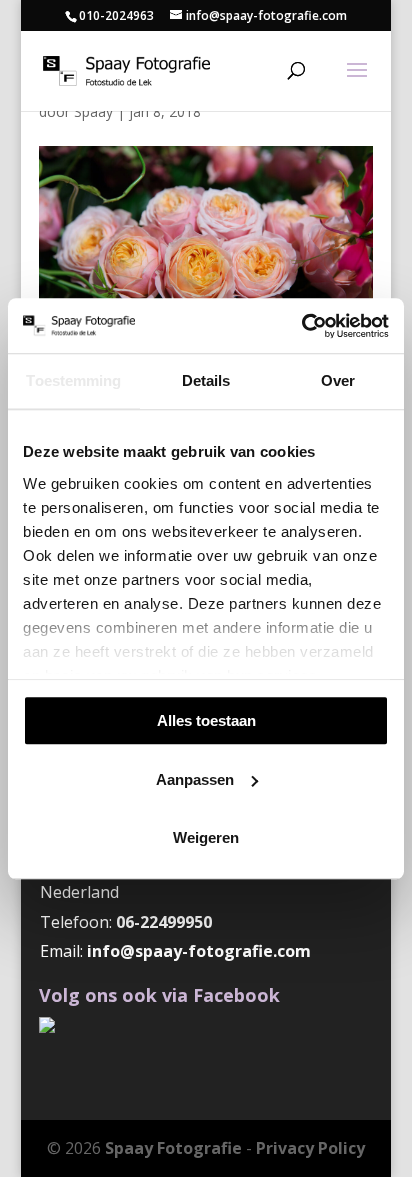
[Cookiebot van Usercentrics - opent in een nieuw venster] (301, 326)
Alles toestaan (206, 720)
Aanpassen (195, 779)
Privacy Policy (310, 1148)
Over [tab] (338, 380)
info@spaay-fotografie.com (199, 951)
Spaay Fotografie (173, 1148)
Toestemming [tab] (73, 380)
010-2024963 (116, 15)
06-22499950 (164, 922)
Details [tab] (206, 380)
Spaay (93, 111)
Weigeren (206, 837)
